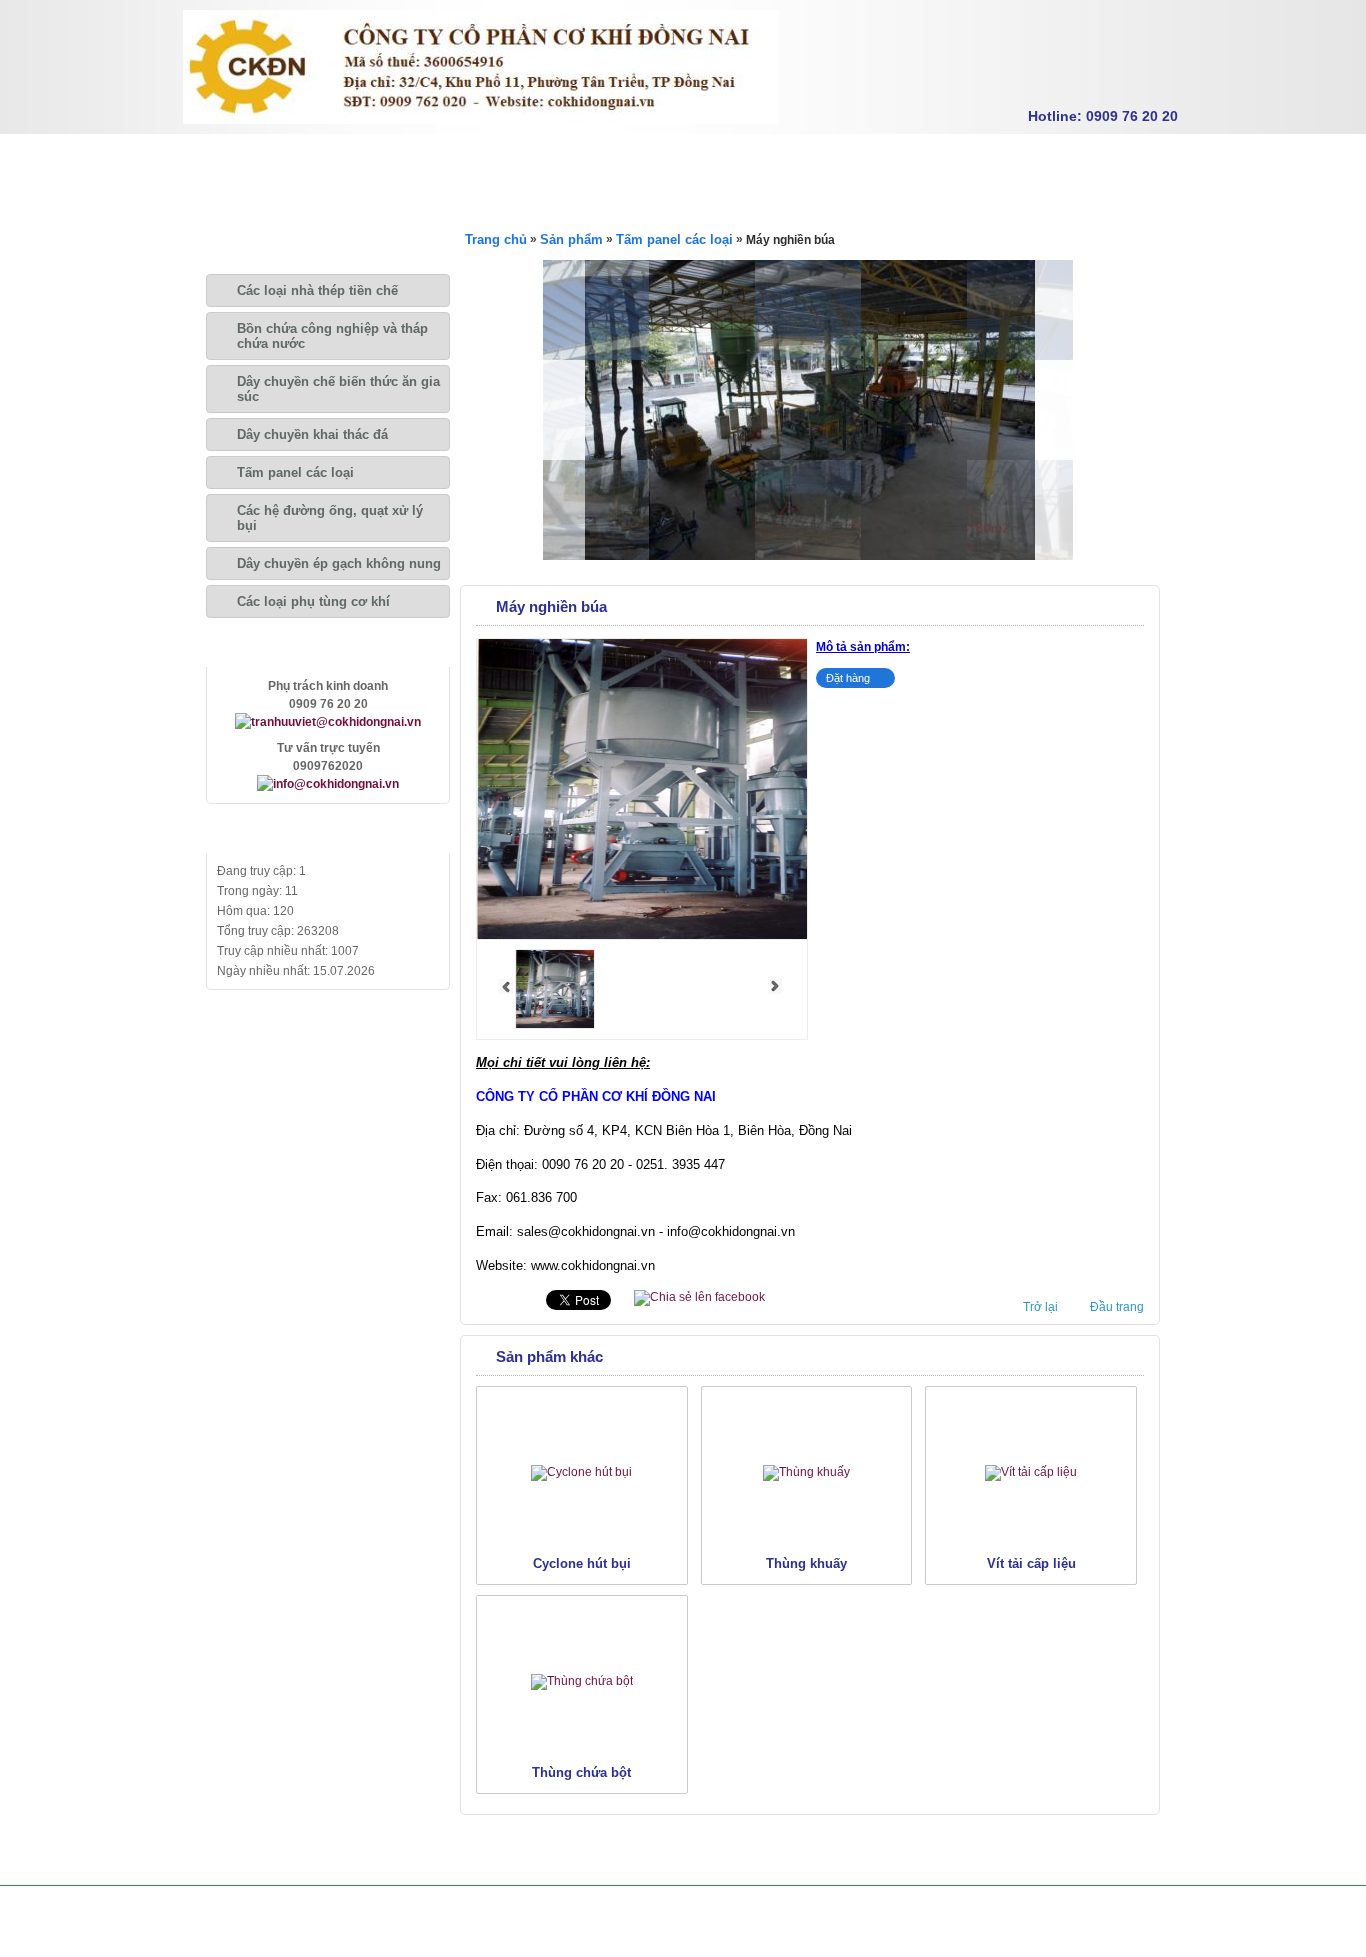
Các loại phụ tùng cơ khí (313, 601)
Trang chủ (231, 159)
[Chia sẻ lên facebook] (699, 1297)
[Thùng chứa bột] (582, 1681)
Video (739, 159)
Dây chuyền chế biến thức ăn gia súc (338, 389)
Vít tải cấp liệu (1031, 1563)
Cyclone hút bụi (582, 1563)
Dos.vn (1152, 1930)
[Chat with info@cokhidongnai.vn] (328, 784)
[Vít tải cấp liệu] (1031, 1472)
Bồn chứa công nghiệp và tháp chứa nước (332, 336)
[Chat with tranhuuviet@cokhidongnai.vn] (328, 722)
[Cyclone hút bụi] (581, 1472)
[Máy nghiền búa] (555, 1025)
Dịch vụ (518, 159)
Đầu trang (1117, 1307)
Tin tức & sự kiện (631, 159)
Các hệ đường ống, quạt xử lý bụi (330, 518)
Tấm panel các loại (295, 472)
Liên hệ (816, 159)
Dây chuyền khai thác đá (312, 434)
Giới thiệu (329, 159)
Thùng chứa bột (581, 1772)
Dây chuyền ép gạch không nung (339, 563)
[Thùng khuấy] (806, 1472)
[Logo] (481, 120)
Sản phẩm (427, 159)
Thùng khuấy (806, 1563)
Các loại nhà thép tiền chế (317, 290)
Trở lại (1040, 1307)
